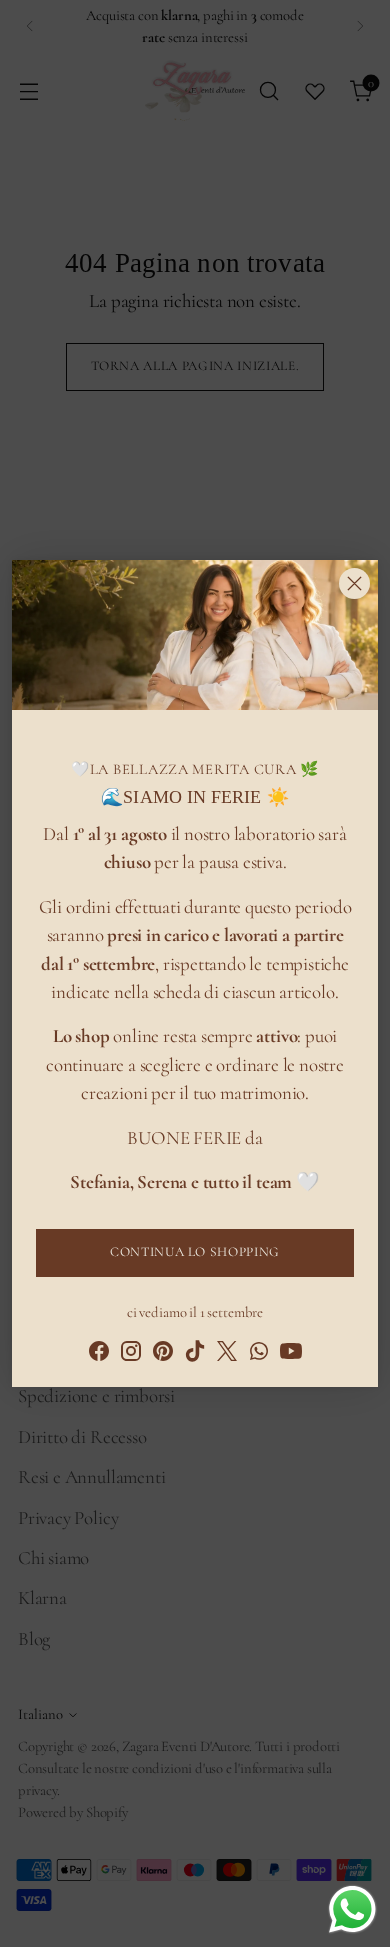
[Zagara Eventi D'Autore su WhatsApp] (259, 1355)
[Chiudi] (354, 583)
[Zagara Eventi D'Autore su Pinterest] (163, 1355)
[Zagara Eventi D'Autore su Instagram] (131, 1355)
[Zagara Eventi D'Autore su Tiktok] (195, 1355)
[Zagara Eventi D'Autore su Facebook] (99, 1355)
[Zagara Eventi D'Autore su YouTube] (291, 1355)
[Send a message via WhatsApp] (352, 1909)
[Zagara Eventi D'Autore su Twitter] (227, 1355)
